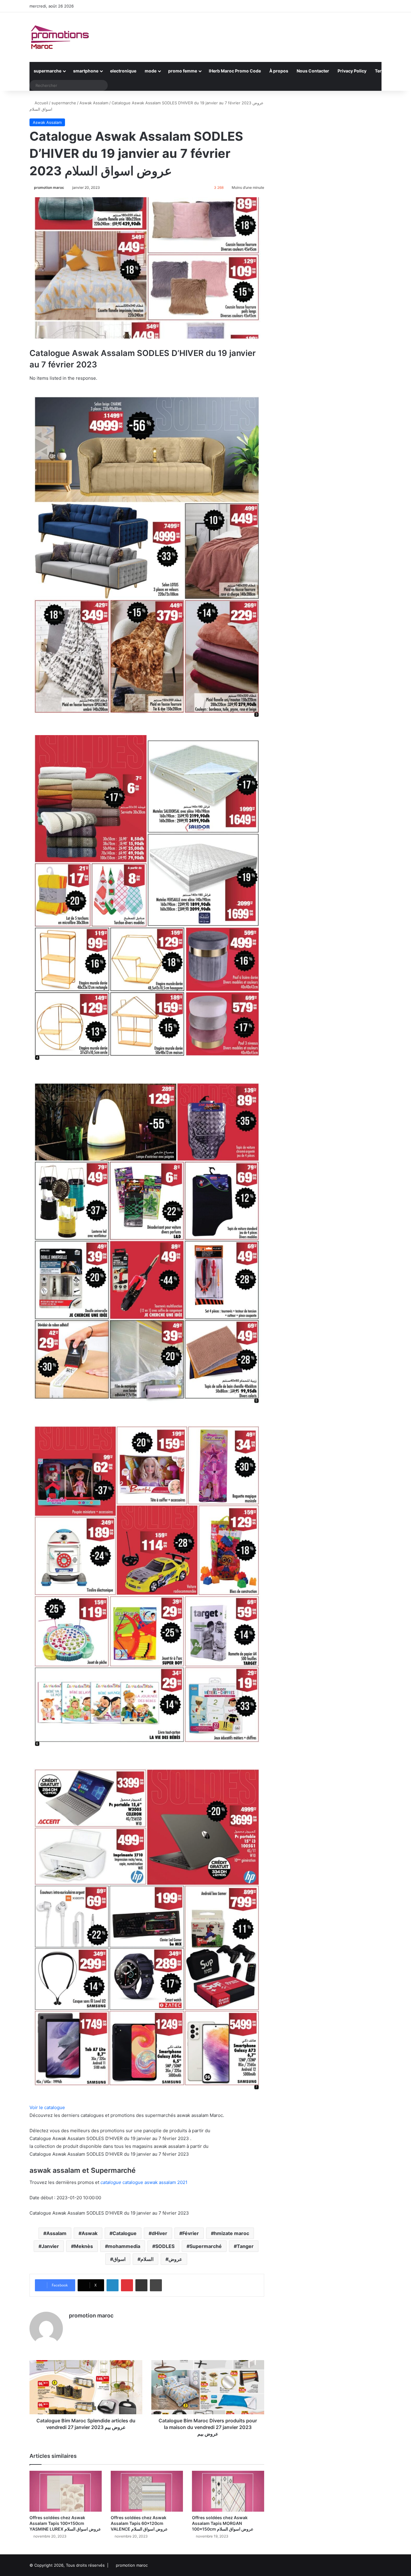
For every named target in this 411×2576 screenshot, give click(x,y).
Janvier (50, 2246)
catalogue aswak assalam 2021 (144, 2182)
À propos (279, 71)
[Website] (73, 2326)
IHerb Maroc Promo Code (235, 71)
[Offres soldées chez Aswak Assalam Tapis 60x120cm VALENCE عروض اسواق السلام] (147, 2491)
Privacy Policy (352, 71)
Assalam (56, 2233)
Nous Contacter (313, 71)
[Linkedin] (113, 2285)
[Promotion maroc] (60, 37)
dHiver (159, 2233)
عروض (175, 2259)
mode (151, 71)
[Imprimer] (156, 2285)
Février (191, 2233)
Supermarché (206, 2246)
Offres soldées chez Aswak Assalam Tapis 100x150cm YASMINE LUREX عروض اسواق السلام (65, 2523)
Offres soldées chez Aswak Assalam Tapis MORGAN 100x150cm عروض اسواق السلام (223, 2523)
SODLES (165, 2246)
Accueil (41, 103)
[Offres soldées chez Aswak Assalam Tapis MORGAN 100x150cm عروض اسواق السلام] (228, 2491)
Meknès (83, 2246)
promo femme (183, 71)
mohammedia (124, 2246)
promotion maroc (49, 187)
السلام (147, 2259)
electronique (123, 71)
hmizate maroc (232, 2233)
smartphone (86, 71)
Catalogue (125, 2233)
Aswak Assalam (94, 103)
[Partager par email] (141, 2285)
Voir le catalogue (47, 2107)
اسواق (119, 2259)
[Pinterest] (127, 2285)
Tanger (245, 2246)
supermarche (48, 71)
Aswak (90, 2233)
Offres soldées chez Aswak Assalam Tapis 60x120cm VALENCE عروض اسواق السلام (139, 2523)
